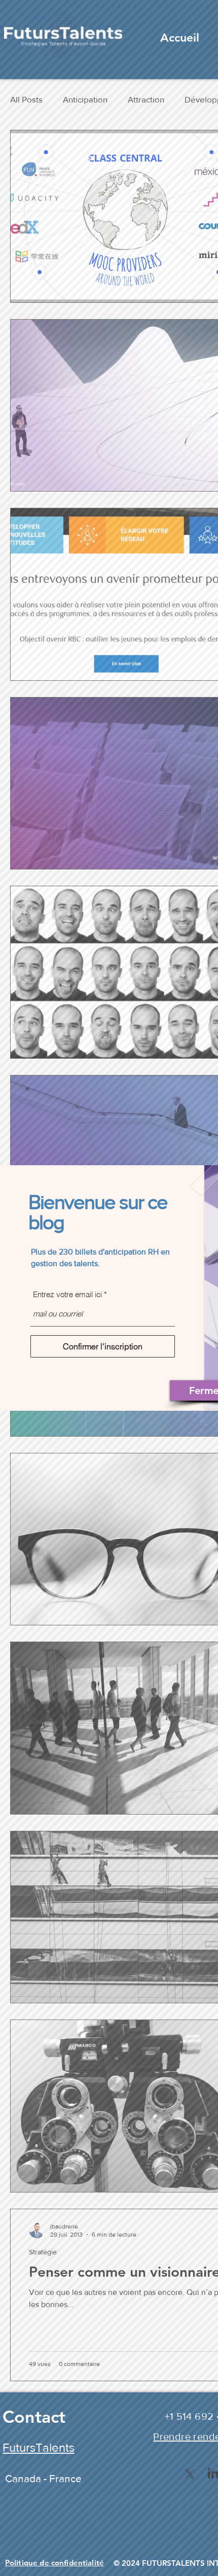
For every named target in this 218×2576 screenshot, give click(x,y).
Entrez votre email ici (67, 1294)
